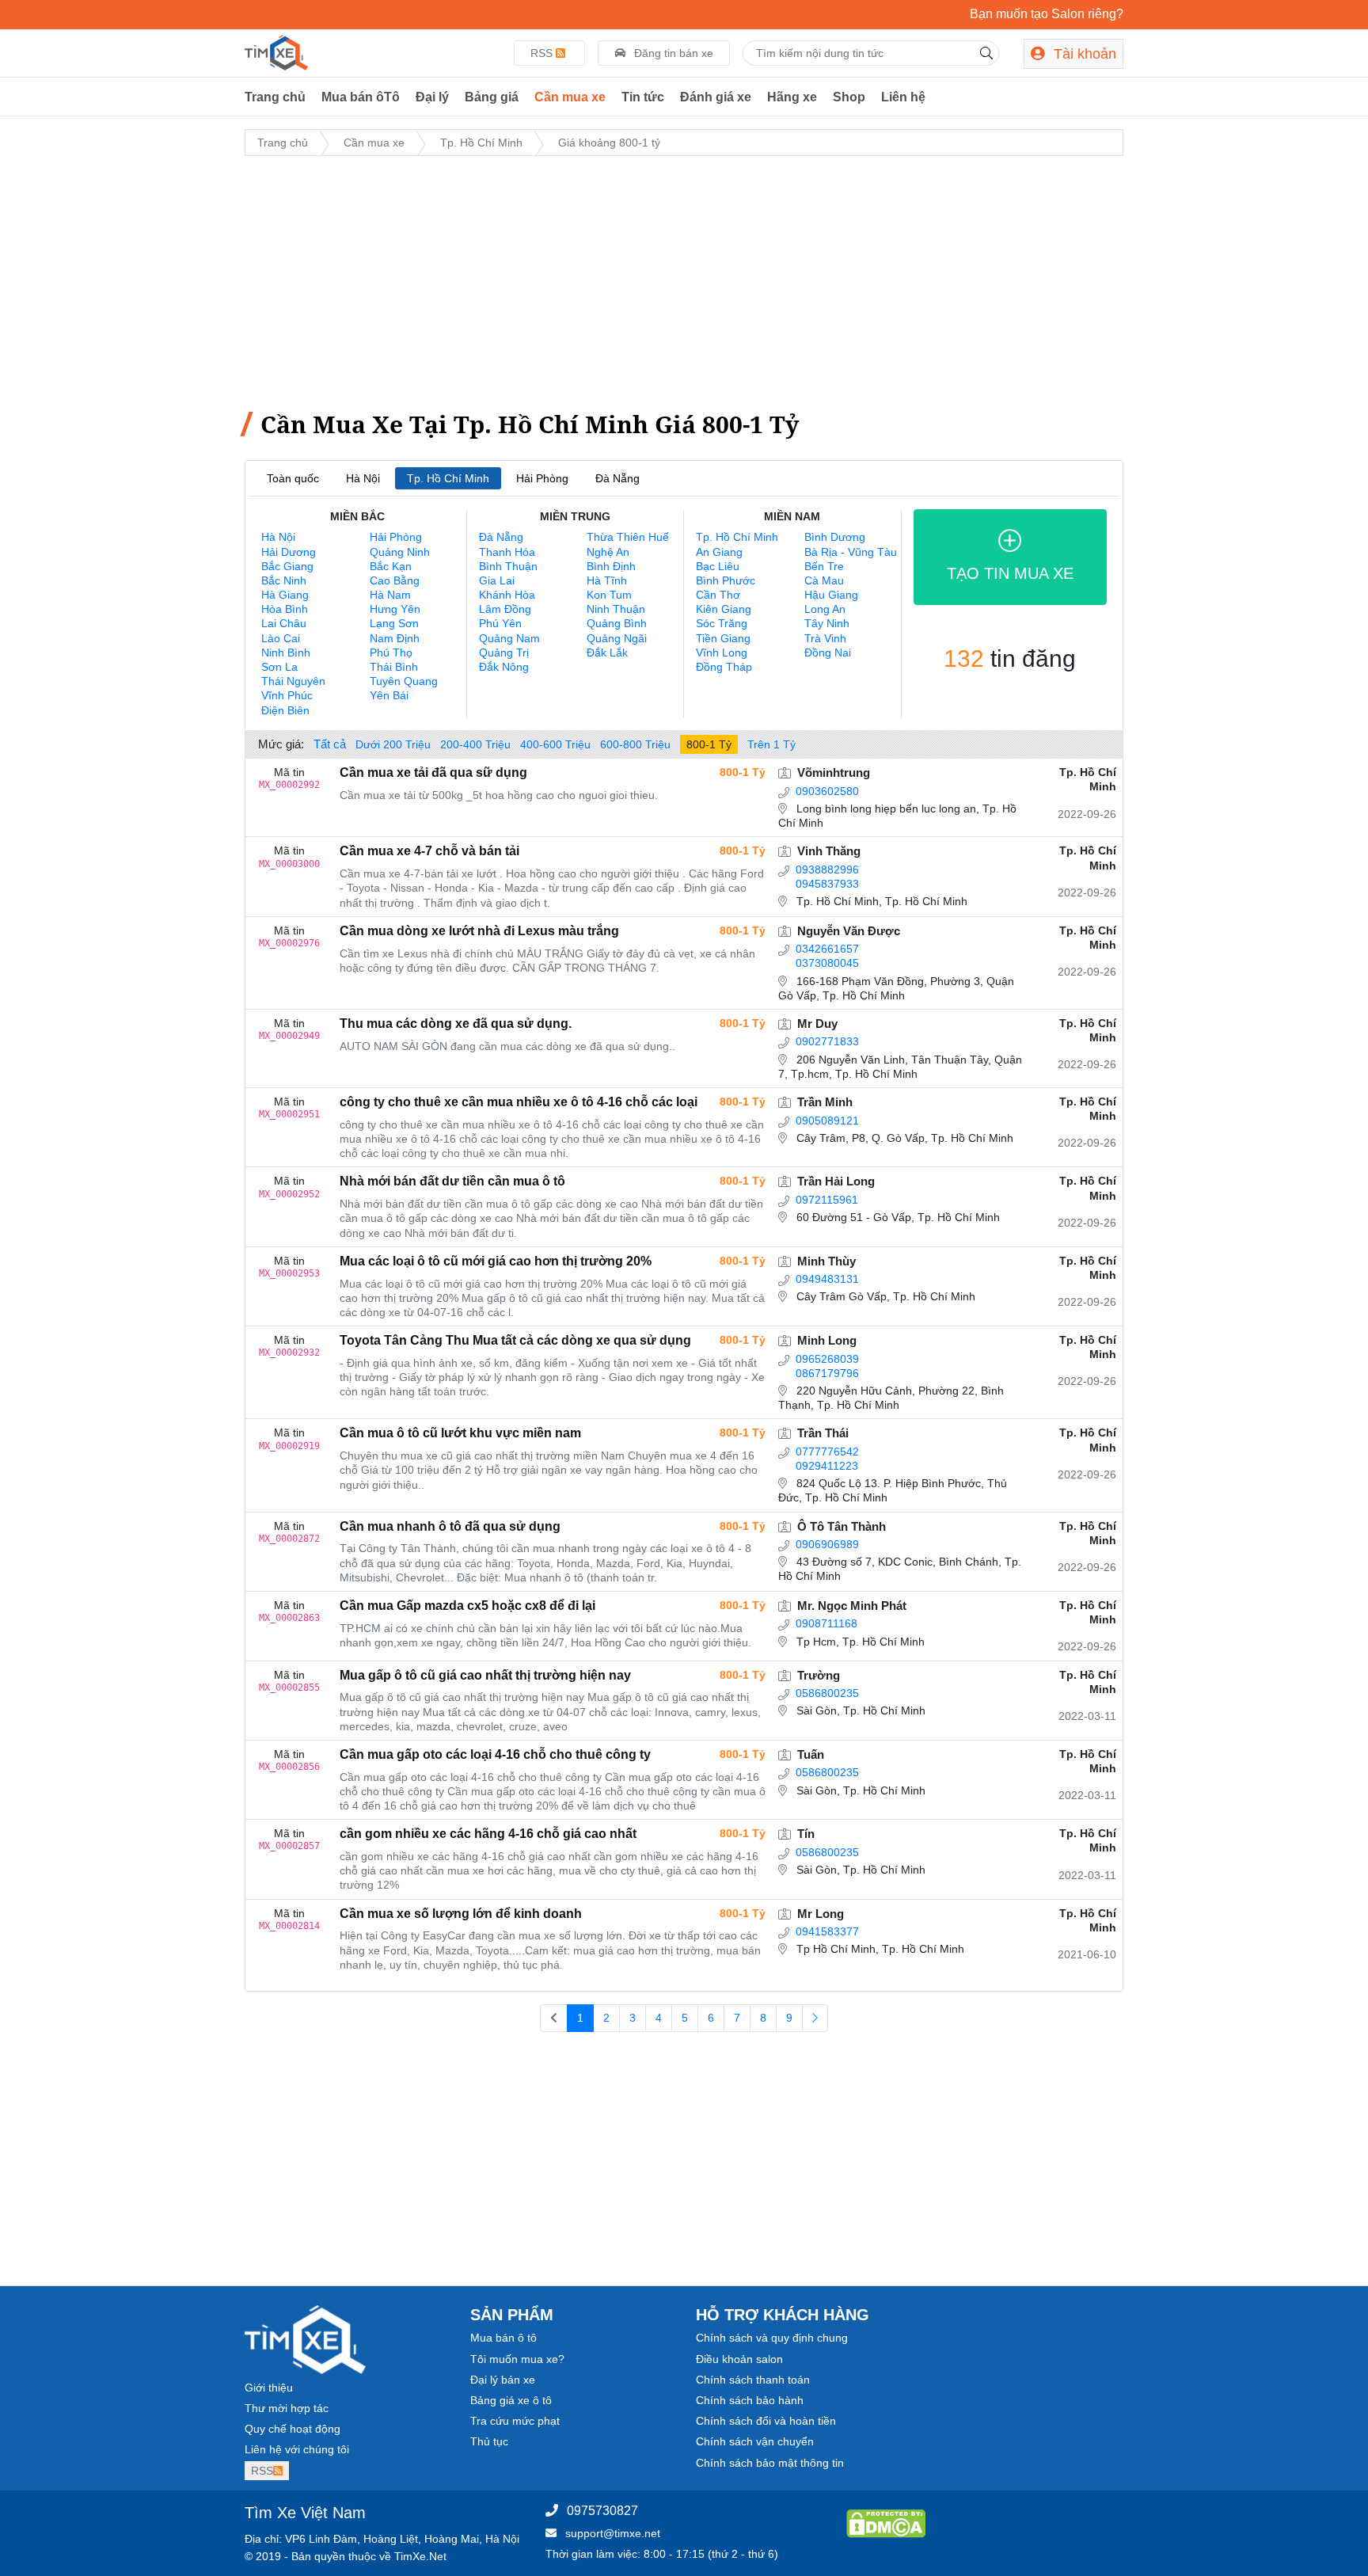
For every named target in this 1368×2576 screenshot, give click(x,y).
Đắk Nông (504, 667)
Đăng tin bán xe (672, 53)
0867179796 (827, 1373)
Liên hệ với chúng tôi (297, 2449)
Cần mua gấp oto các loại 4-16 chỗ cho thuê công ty (495, 1754)
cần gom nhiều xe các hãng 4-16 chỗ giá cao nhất (488, 1834)
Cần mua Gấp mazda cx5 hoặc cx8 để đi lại (467, 1606)
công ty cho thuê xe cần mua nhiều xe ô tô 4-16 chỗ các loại (519, 1102)
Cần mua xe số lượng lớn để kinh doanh (461, 1914)
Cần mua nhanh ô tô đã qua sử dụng (450, 1526)
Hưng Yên (395, 609)
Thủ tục (489, 2441)
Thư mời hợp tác (287, 2408)
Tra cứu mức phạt (515, 2421)
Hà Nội (363, 478)
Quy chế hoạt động (293, 2429)
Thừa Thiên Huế (628, 537)
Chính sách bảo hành (750, 2400)
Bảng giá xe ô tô (511, 2400)
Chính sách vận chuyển (755, 2441)
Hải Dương (289, 552)
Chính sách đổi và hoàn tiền (766, 2421)
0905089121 (827, 1121)
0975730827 (602, 2511)
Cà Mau (824, 580)
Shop (849, 97)
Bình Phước (726, 580)
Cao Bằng (395, 580)
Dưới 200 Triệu (393, 744)
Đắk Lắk (607, 653)
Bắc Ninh (284, 580)
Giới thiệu (269, 2388)
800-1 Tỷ (709, 744)
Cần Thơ (718, 595)
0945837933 (827, 884)
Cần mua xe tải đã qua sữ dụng (433, 772)
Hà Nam (390, 595)
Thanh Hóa (507, 552)
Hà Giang (285, 595)
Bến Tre (824, 566)
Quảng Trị (504, 653)
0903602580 (827, 791)
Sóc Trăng (722, 623)
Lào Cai (281, 638)
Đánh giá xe (716, 97)
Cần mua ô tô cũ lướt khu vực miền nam (460, 1433)
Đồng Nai (828, 653)
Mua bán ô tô (503, 2338)
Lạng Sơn (394, 623)
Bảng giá (492, 97)
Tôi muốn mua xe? (517, 2359)
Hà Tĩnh (607, 580)
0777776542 (827, 1452)
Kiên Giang (724, 609)
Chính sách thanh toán (753, 2380)
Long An (825, 609)
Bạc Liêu (718, 566)
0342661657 (827, 949)
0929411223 (827, 1466)
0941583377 (827, 1931)
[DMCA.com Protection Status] (886, 2523)
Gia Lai (497, 580)
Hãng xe (792, 97)
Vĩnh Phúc (287, 695)
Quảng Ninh (400, 552)
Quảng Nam (509, 638)
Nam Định (395, 638)
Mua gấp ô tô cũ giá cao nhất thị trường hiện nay (485, 1675)
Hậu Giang (831, 595)
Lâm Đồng (505, 609)
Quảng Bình (617, 623)
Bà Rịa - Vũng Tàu (851, 552)
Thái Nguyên (293, 681)
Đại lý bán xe (503, 2380)
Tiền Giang (723, 638)
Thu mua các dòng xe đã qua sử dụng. (456, 1024)
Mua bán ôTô (361, 97)
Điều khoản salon (739, 2359)
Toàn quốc (293, 478)
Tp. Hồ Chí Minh (481, 143)
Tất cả (330, 744)
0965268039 (827, 1359)
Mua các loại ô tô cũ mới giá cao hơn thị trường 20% (496, 1261)
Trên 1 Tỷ (771, 744)
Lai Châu (284, 623)
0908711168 (826, 1623)
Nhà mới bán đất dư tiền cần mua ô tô (452, 1181)
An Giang (719, 552)
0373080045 (827, 963)
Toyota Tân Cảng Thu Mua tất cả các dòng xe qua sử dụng (515, 1340)
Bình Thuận (508, 566)
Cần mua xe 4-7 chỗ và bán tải (429, 851)
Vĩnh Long (722, 653)
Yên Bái (389, 695)
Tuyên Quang (404, 681)
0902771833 (827, 1041)
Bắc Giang (287, 566)
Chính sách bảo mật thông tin (770, 2463)
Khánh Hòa (507, 595)
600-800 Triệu (635, 744)
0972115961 (827, 1200)
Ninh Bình (286, 653)
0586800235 (827, 1693)
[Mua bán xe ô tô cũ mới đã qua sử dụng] (276, 51)
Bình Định (611, 566)
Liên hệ (903, 97)
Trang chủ (275, 97)
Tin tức (643, 97)
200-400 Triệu (475, 744)
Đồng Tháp (724, 667)
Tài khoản (1083, 54)
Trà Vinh (825, 638)
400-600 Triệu (555, 744)
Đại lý (432, 97)
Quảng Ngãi (617, 638)
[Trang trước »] (815, 2019)
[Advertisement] (684, 280)
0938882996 (827, 869)
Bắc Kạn (391, 566)
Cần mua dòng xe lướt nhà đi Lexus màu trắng (479, 931)
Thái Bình (394, 667)
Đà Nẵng (617, 478)
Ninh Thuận (616, 609)
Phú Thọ (391, 653)
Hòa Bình (285, 609)
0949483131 (827, 1279)
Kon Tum (609, 595)
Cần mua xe (570, 97)
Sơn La (279, 667)
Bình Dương (835, 537)
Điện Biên (285, 710)
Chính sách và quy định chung (772, 2338)
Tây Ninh (827, 623)
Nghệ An (608, 552)
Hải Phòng (542, 478)
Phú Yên (500, 623)
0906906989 (827, 1544)
